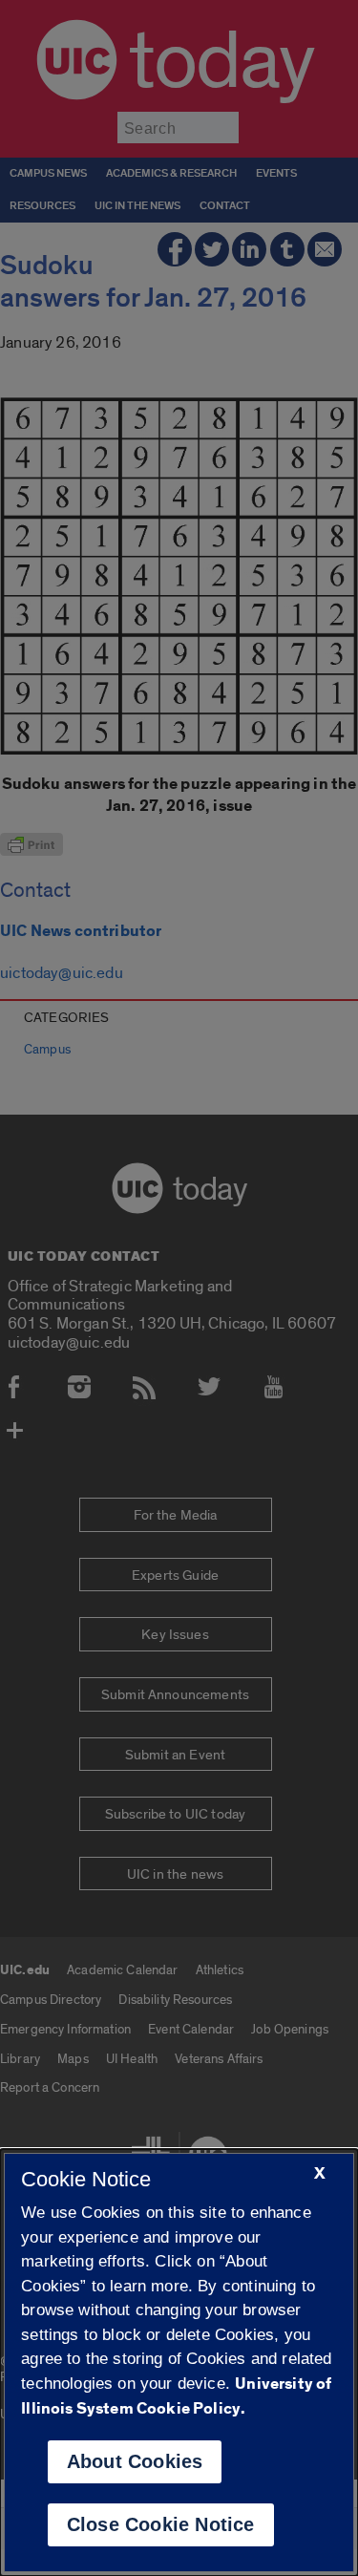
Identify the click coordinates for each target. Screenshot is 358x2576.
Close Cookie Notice (161, 2524)
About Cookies (135, 2461)
